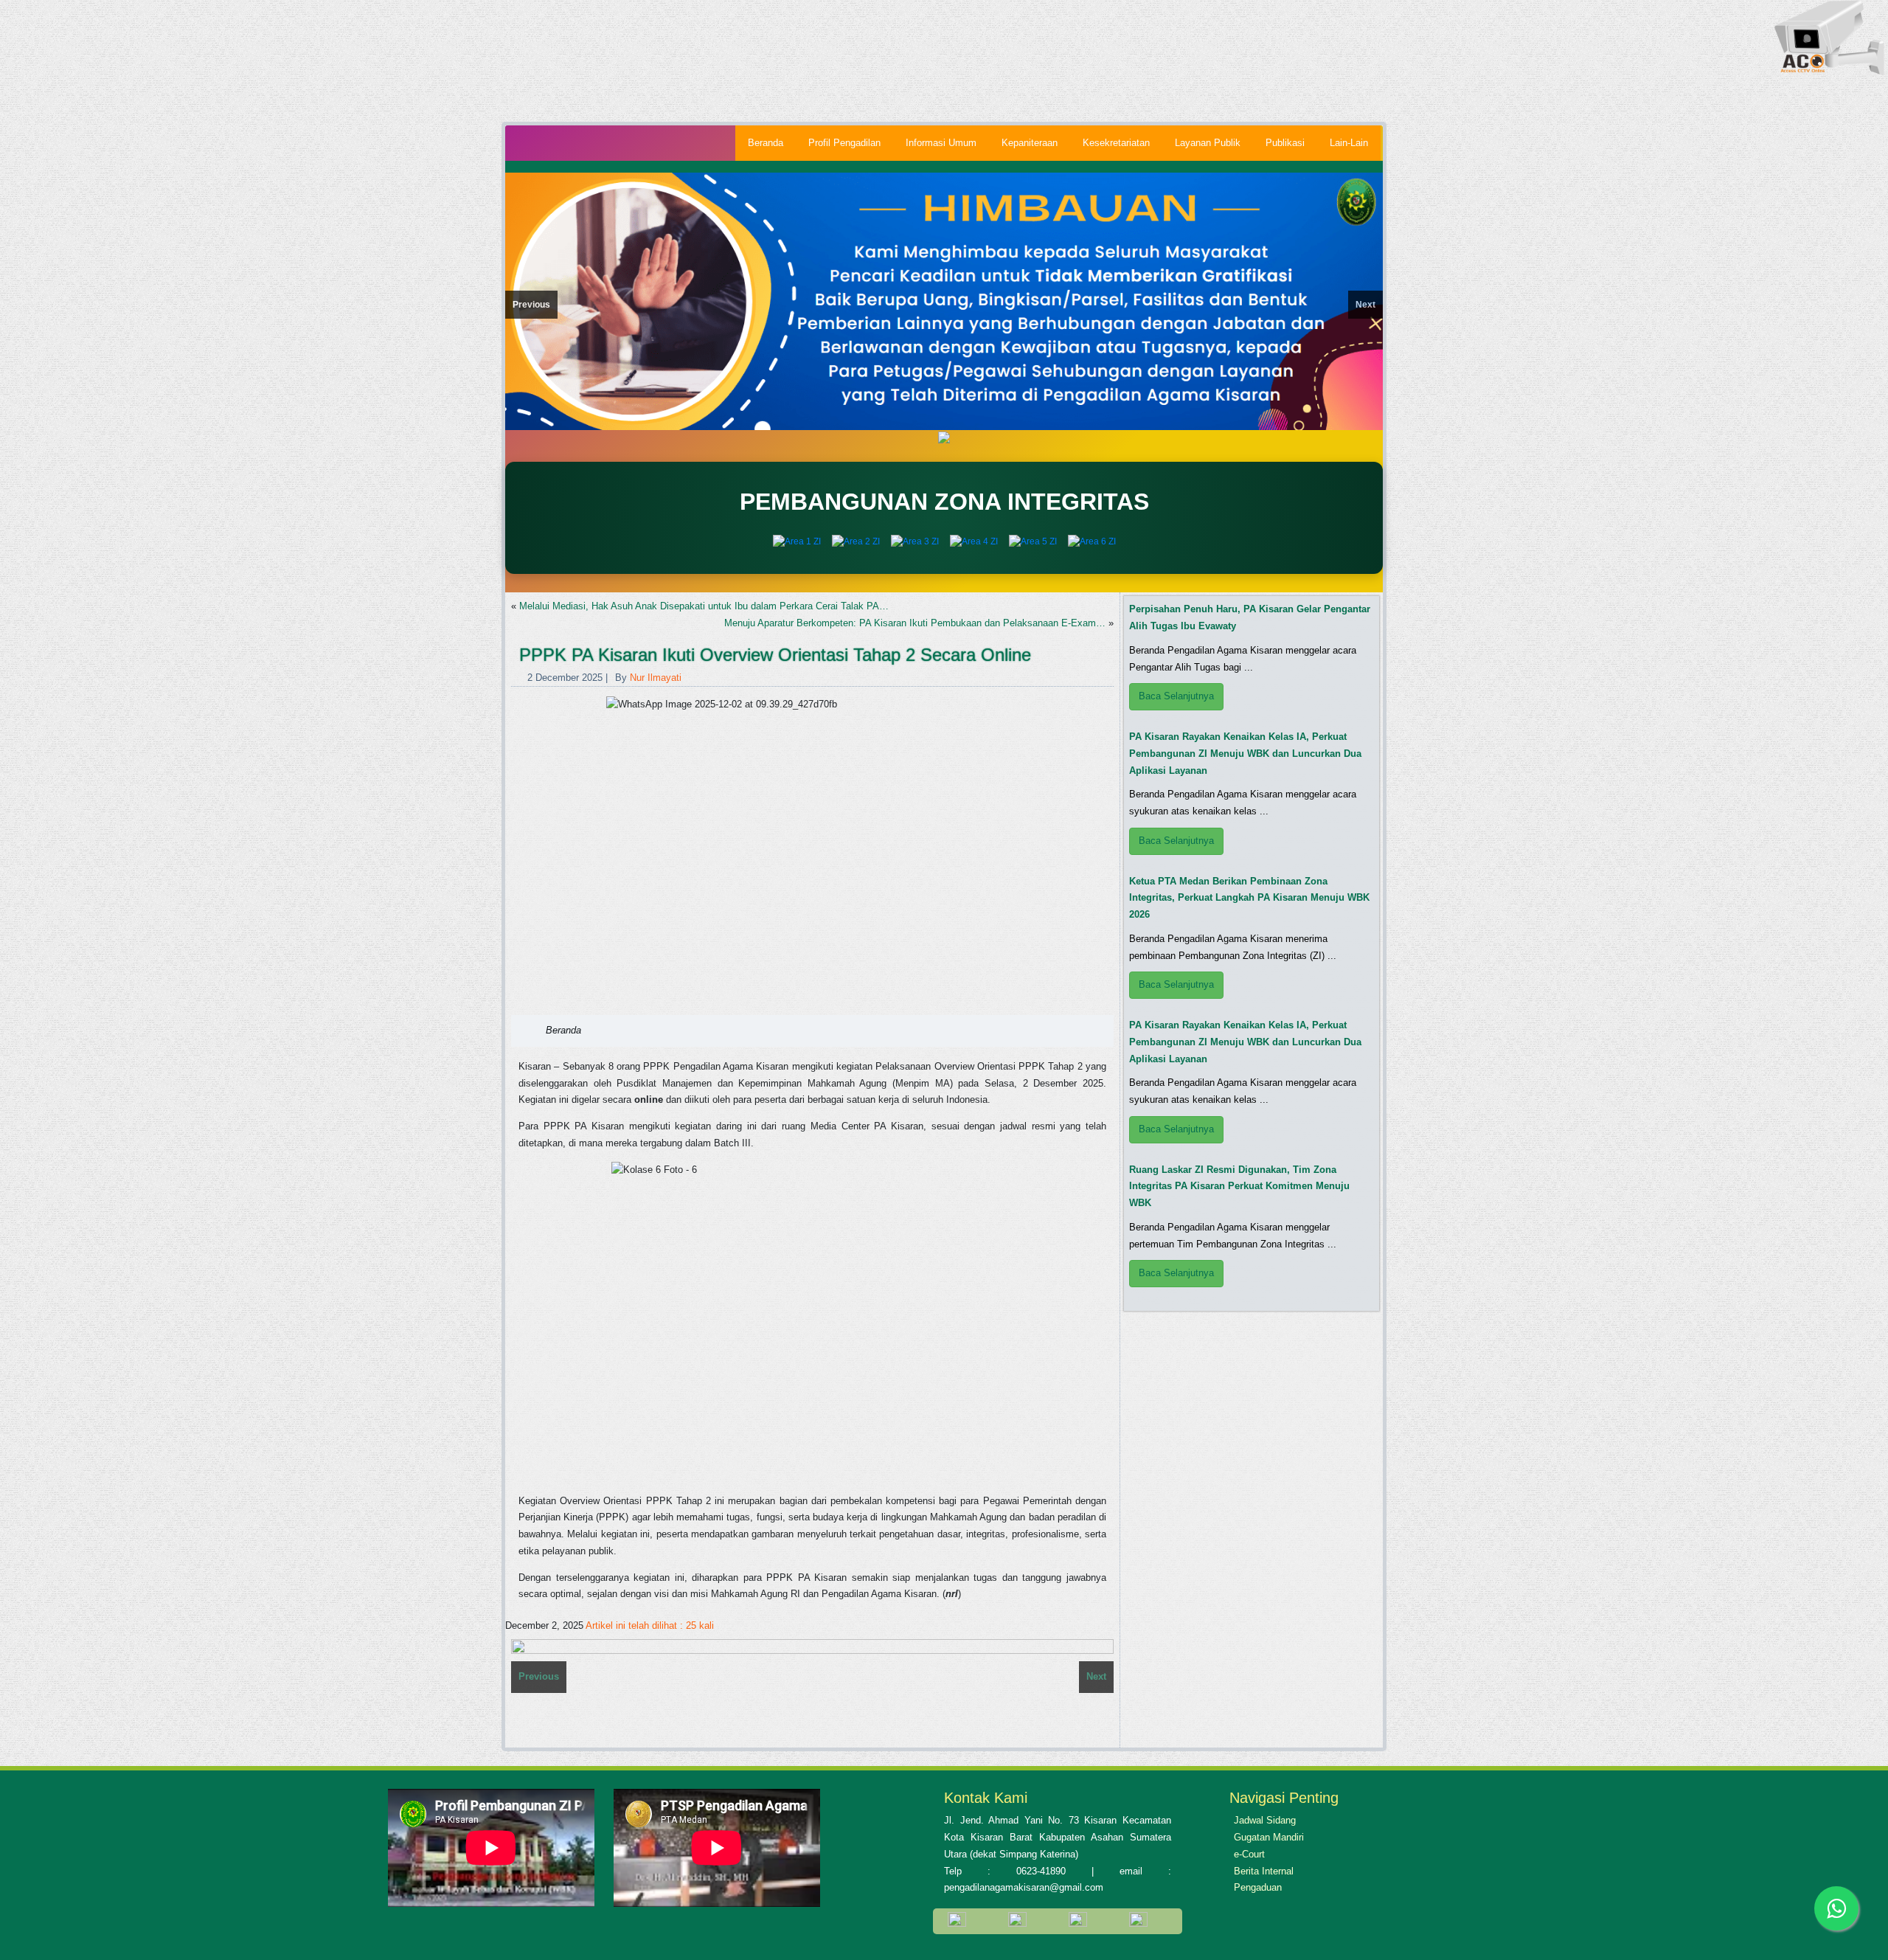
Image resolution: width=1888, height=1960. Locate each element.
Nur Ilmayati (656, 678)
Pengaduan (1258, 1887)
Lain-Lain (1349, 143)
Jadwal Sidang (1265, 1820)
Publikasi (1285, 143)
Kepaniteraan (1030, 143)
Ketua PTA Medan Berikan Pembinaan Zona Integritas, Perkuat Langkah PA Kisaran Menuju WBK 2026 (1249, 898)
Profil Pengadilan (844, 143)
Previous (531, 305)
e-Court (1249, 1854)
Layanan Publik (1208, 143)
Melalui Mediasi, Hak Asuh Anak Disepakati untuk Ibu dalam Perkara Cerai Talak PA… (704, 606)
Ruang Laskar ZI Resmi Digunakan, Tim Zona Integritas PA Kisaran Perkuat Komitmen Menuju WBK (1239, 1187)
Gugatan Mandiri (1269, 1837)
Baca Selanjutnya (1176, 696)
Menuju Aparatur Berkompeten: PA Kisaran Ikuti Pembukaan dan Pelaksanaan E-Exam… (915, 623)
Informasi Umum (941, 143)
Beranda (766, 143)
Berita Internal (1264, 1871)
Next (1365, 305)
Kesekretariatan (1116, 143)
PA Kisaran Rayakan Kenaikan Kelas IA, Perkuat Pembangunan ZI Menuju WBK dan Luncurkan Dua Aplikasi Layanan (1245, 754)
